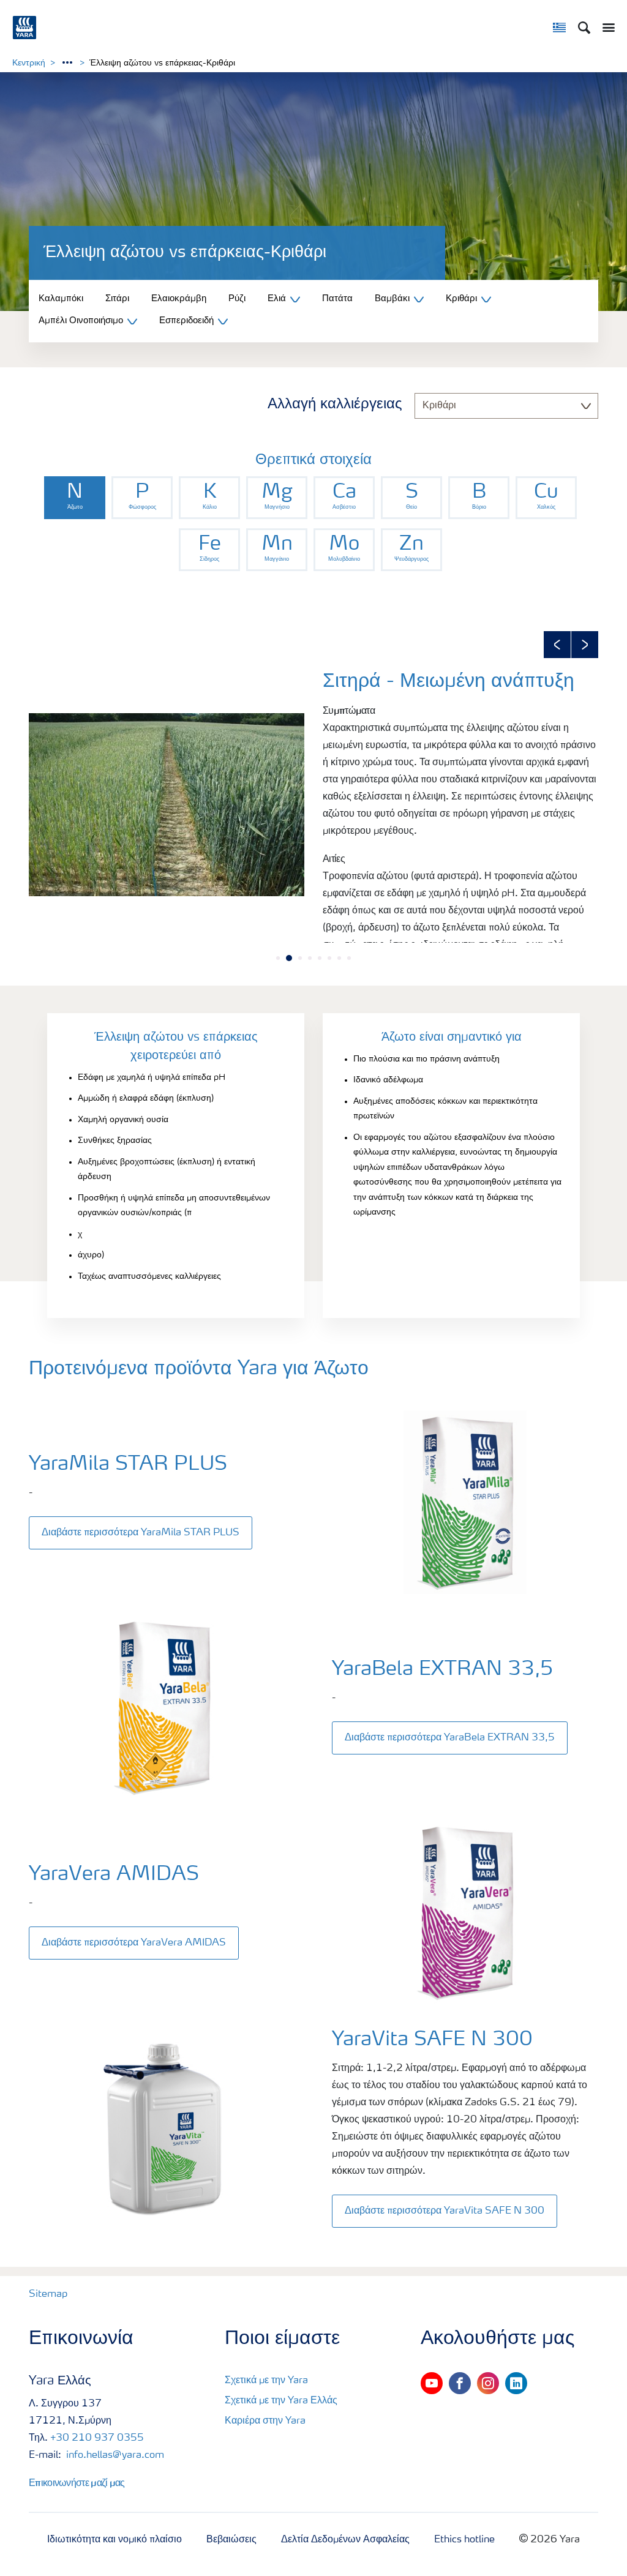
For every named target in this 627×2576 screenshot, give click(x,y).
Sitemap (48, 2294)
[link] (75, 498)
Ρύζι (237, 299)
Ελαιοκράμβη (179, 299)
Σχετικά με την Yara (266, 2381)
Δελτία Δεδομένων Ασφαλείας (345, 2540)
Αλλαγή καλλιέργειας (335, 405)
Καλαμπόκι (61, 299)
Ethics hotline (464, 2540)
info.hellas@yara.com (114, 2455)
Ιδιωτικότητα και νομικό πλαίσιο (115, 2540)
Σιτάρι (117, 299)
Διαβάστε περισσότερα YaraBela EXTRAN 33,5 (450, 1738)
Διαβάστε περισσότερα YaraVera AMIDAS (134, 1943)
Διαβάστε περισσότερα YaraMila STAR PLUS (141, 1533)
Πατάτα (337, 299)
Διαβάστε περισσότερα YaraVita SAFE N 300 (445, 2211)
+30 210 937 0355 (97, 2438)
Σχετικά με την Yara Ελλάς (281, 2401)
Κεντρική (29, 63)
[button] (557, 645)
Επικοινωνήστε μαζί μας (77, 2482)
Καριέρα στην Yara (265, 2421)
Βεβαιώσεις (231, 2540)
